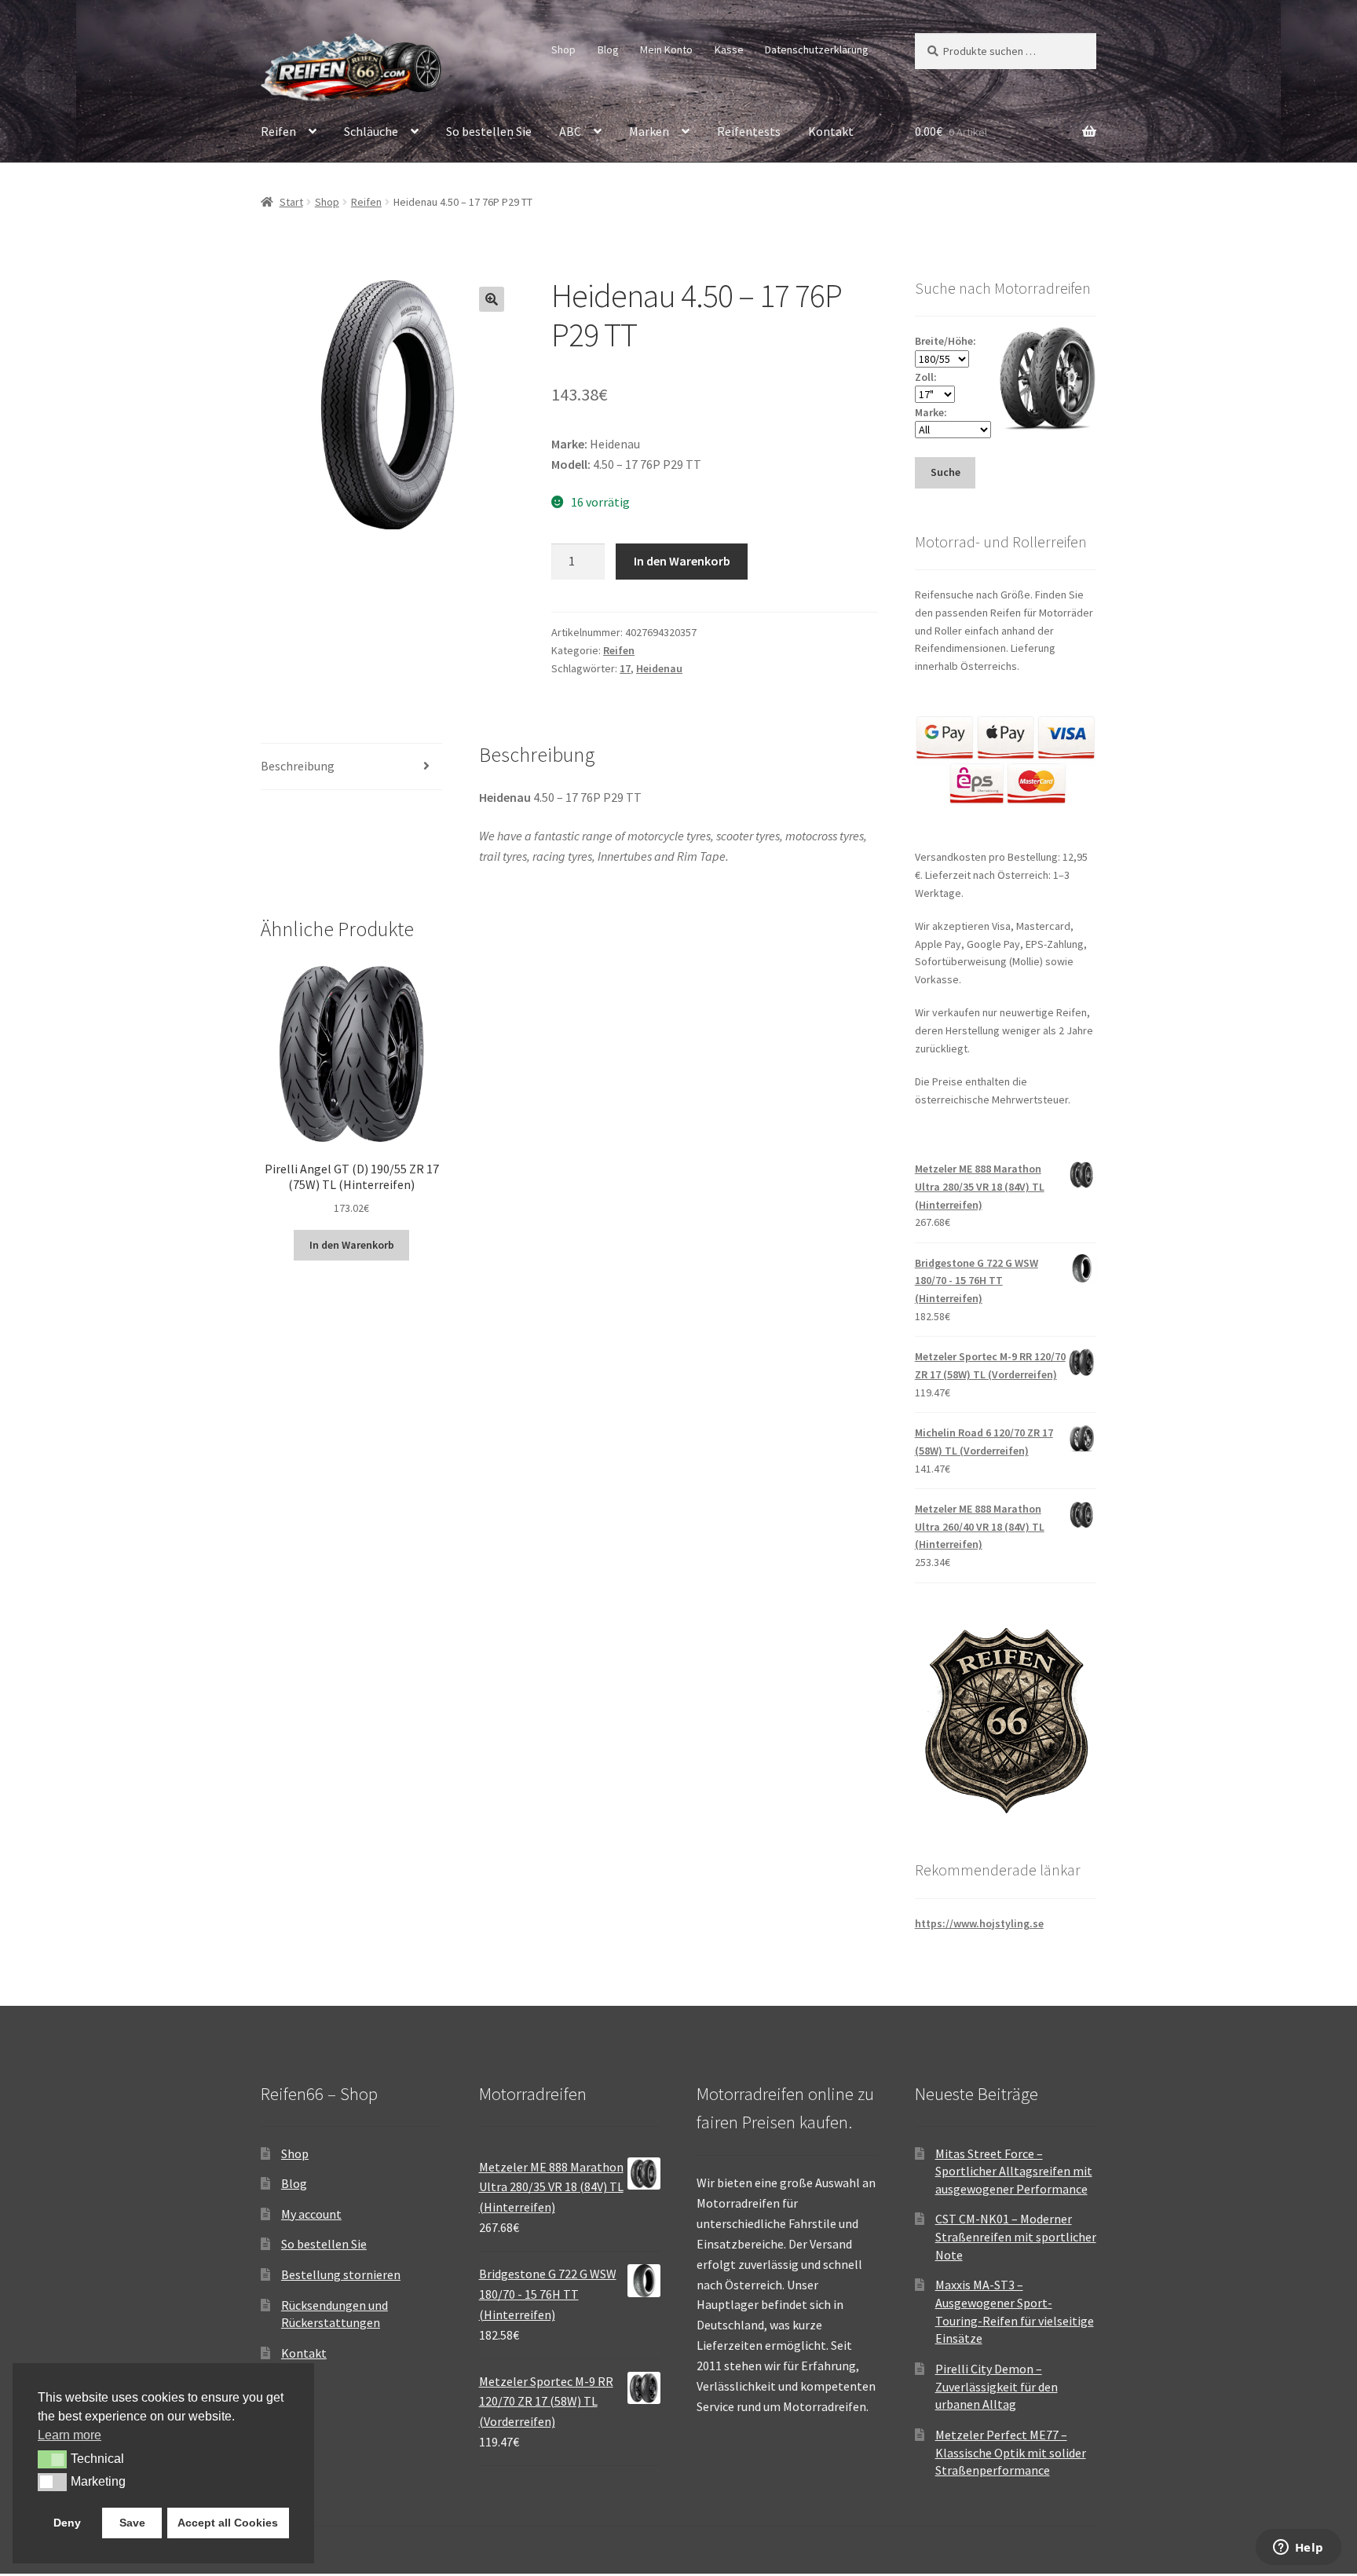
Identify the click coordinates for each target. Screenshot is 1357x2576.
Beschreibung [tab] (298, 766)
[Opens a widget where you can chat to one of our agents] (1298, 2549)
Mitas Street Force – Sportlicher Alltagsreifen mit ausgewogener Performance (1014, 2171)
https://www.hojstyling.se (979, 1923)
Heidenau (659, 668)
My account (311, 2214)
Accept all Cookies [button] (228, 2523)
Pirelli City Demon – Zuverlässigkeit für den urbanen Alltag (997, 2386)
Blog (608, 49)
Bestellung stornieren (341, 2274)
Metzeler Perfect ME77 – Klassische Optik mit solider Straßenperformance (1011, 2452)
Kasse (729, 49)
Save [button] (132, 2523)
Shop (563, 49)
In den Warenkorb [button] (352, 1245)
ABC (570, 131)
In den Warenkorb (682, 561)
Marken (649, 131)
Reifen (278, 131)
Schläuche (371, 131)
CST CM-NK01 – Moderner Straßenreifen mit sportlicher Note (1016, 2236)
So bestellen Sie (489, 131)
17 (625, 668)
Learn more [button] (69, 2435)
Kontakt (831, 131)
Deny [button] (67, 2523)
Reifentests (749, 131)
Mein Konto (666, 49)
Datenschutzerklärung (817, 49)
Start (291, 202)
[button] (492, 299)
